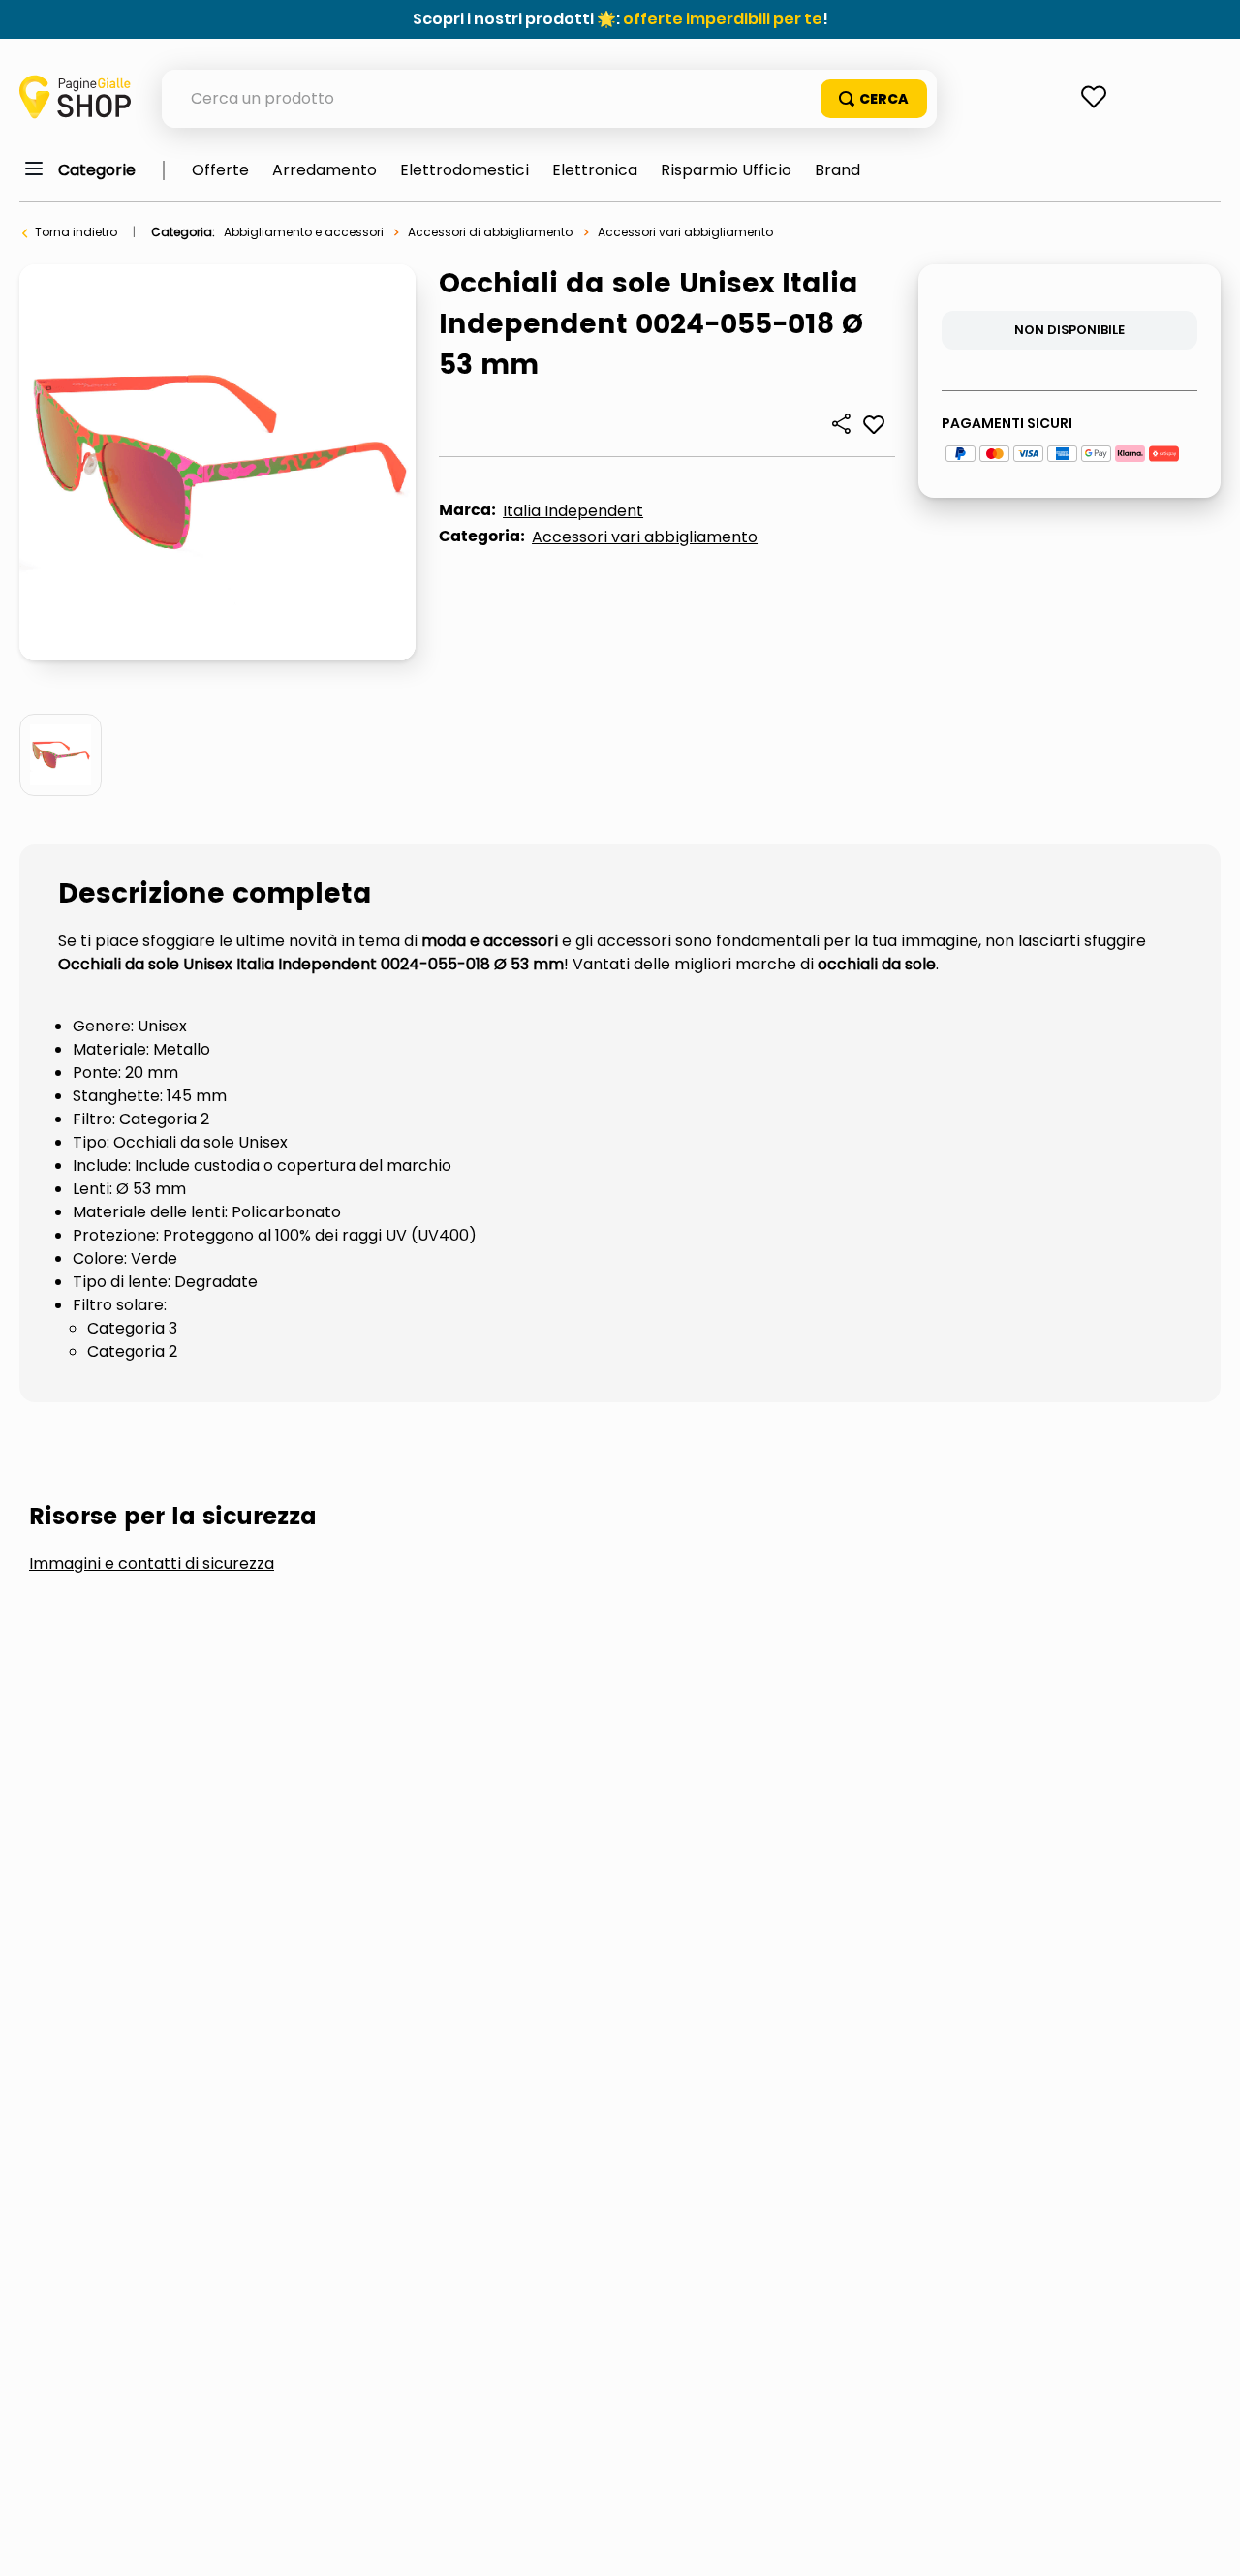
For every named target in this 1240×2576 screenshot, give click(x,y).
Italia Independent (573, 511)
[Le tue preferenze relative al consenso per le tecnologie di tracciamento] (1206, 2542)
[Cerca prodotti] (874, 99)
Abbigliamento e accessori (304, 232)
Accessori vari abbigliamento (685, 232)
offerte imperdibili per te (723, 19)
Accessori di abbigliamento (490, 232)
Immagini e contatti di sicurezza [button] (152, 1564)
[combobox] (549, 99)
